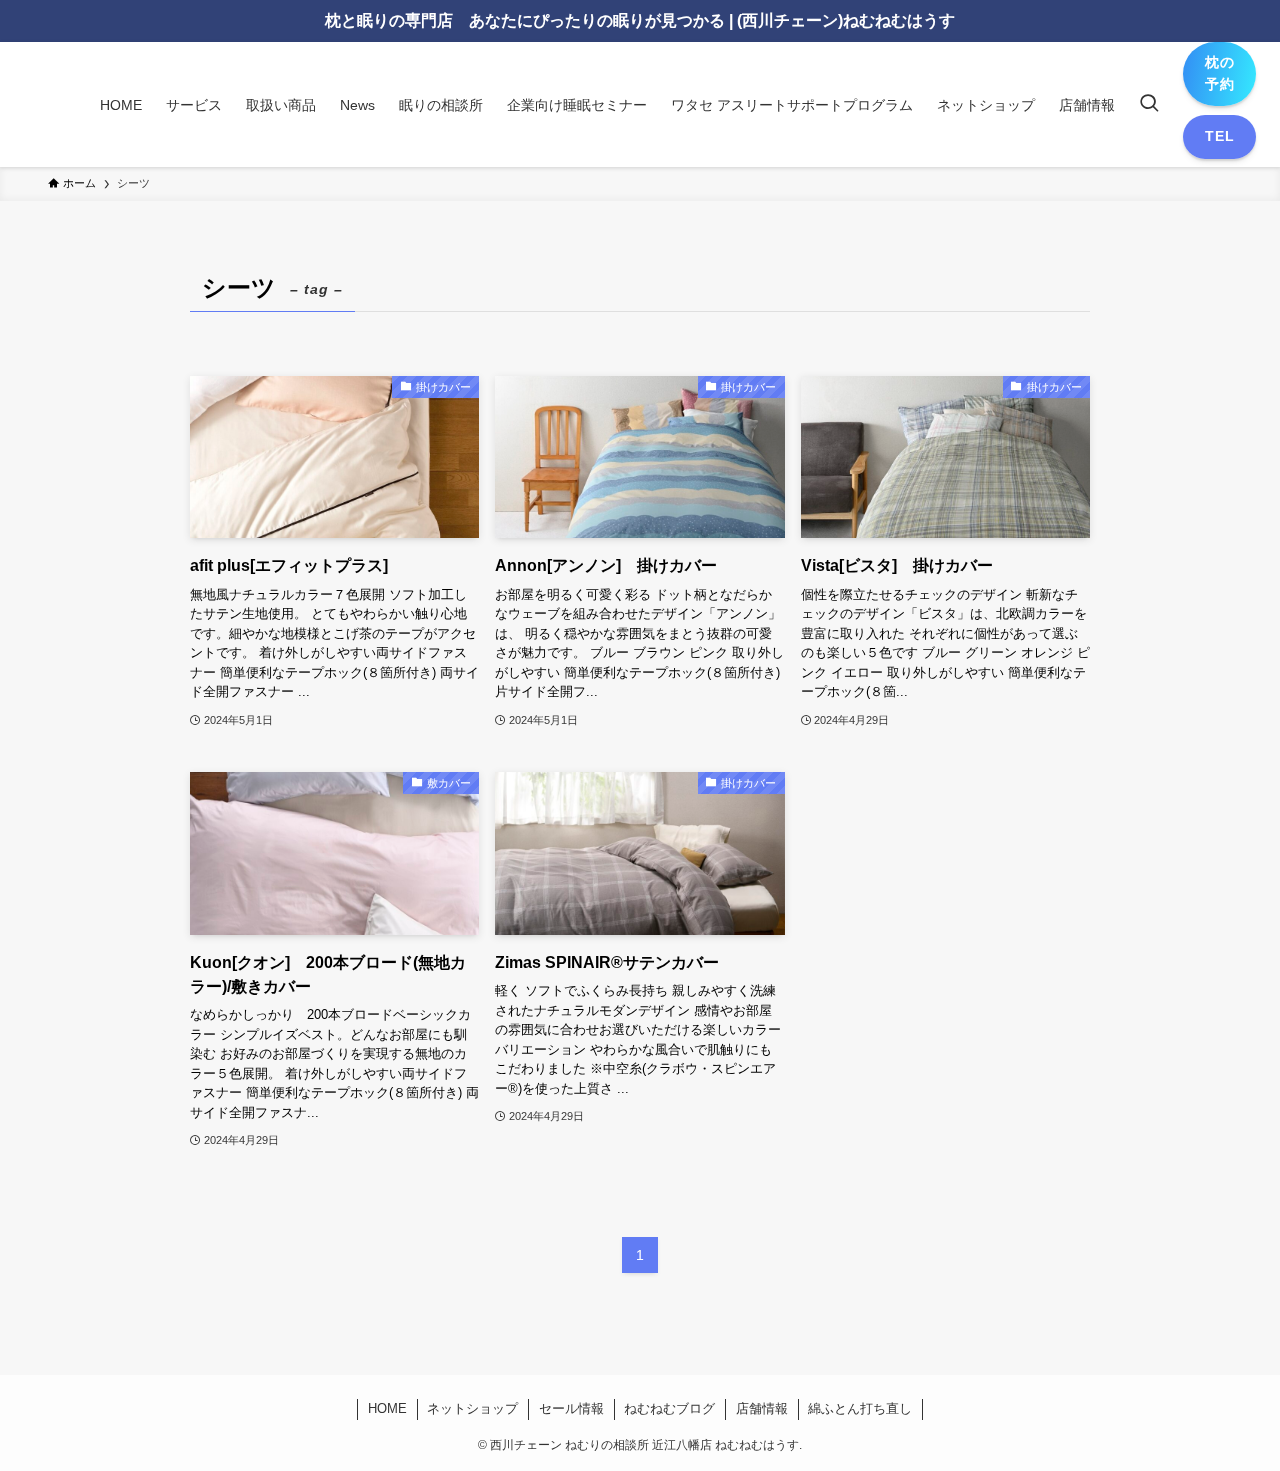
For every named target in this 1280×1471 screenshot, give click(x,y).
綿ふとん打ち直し (860, 1408)
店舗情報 (762, 1408)
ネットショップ (472, 1408)
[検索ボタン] (1149, 105)
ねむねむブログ (669, 1408)
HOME (387, 1408)
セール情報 (571, 1408)
